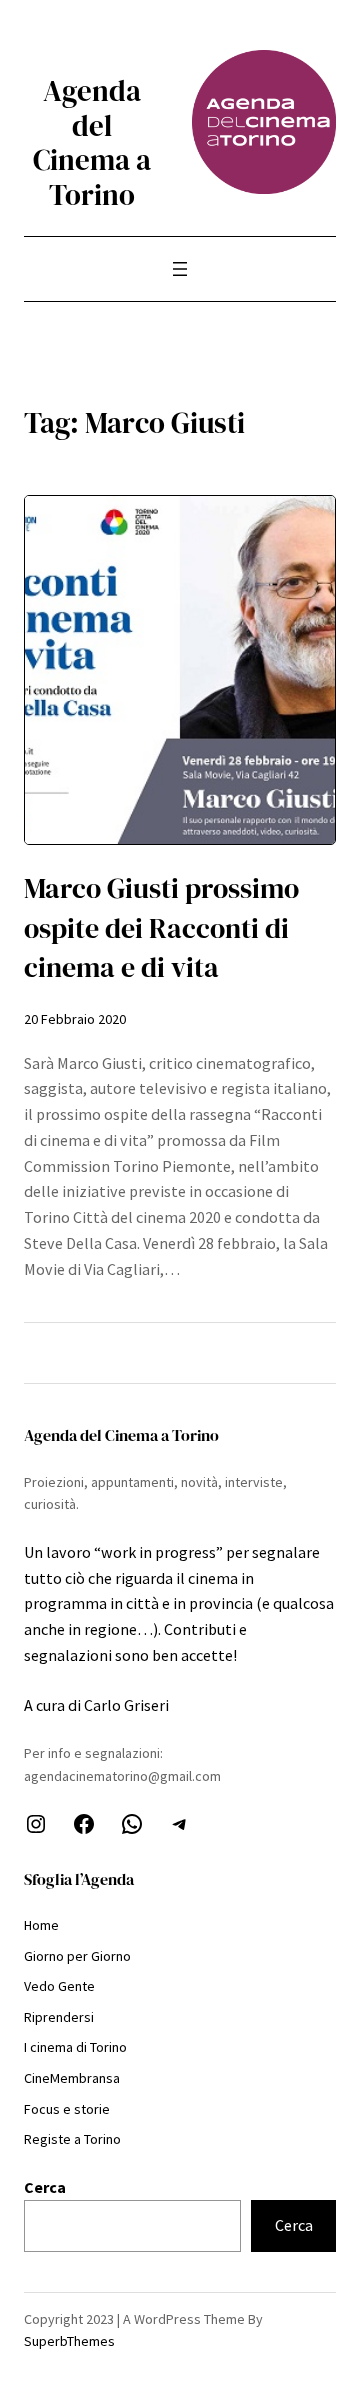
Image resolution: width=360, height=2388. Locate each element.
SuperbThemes (69, 2341)
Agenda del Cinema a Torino (92, 143)
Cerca (45, 2187)
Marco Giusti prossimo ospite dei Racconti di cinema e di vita (161, 928)
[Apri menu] (180, 269)
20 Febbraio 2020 (75, 1019)
